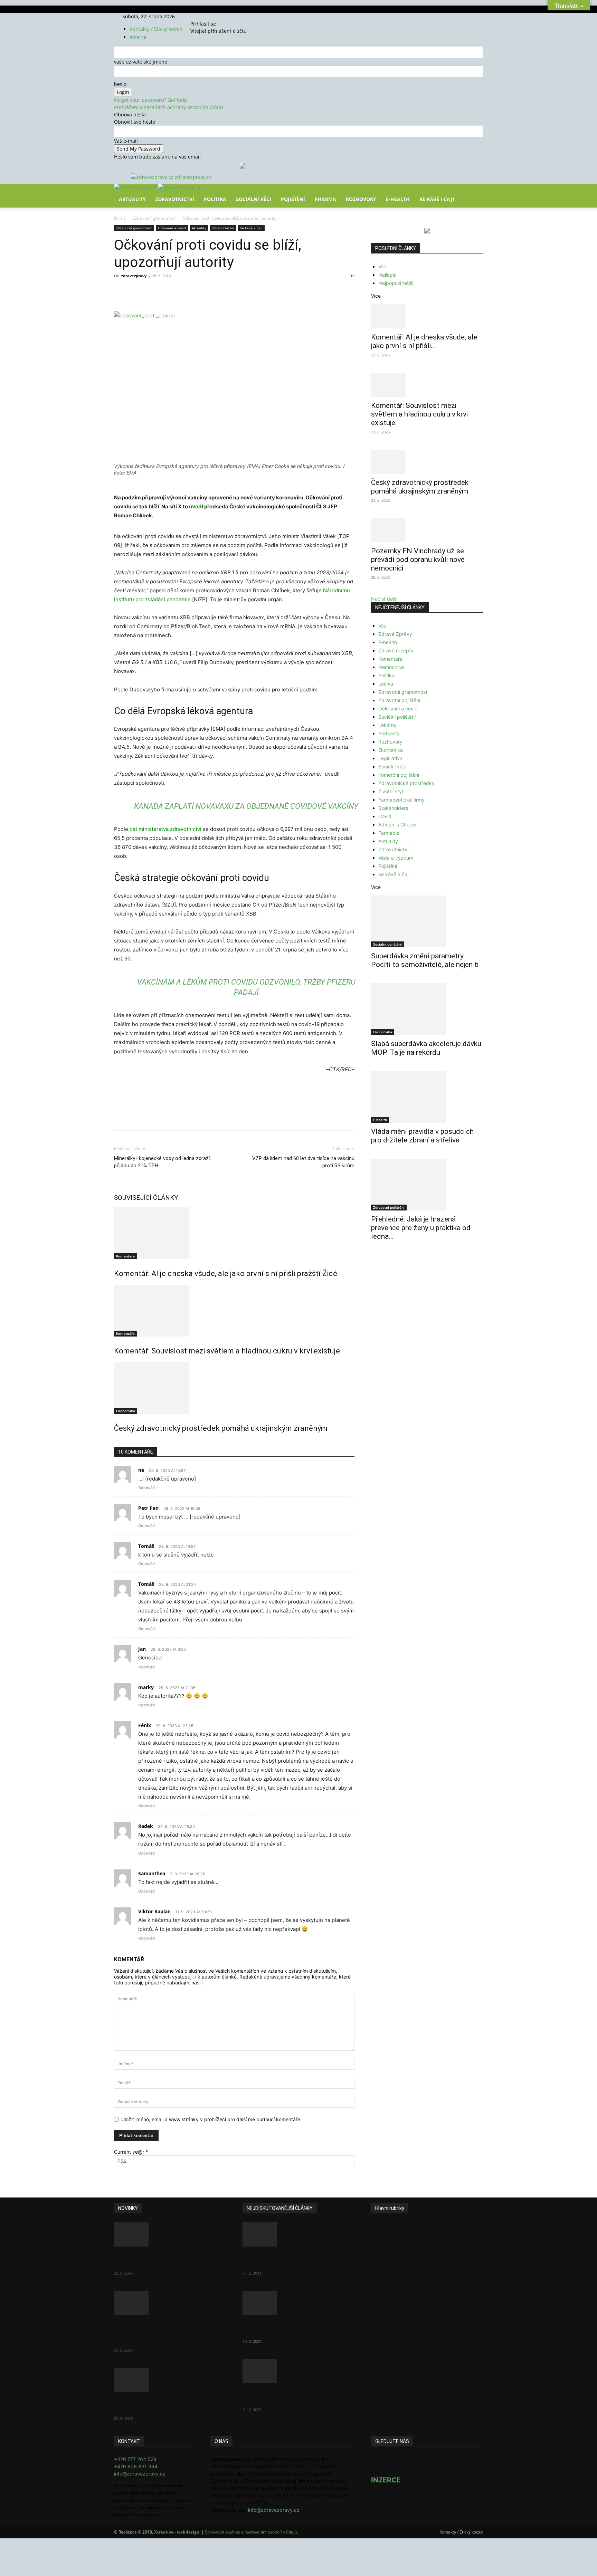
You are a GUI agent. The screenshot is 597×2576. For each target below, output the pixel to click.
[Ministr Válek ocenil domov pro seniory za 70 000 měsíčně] (298, 2303)
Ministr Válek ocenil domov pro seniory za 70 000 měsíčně (292, 2328)
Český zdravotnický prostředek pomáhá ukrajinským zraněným (221, 1428)
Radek (146, 1826)
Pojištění (293, 199)
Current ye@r (131, 2152)
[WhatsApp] (210, 291)
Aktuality (132, 199)
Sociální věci (254, 199)
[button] (475, 194)
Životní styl (391, 791)
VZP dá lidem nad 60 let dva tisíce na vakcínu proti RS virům (303, 1162)
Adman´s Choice (397, 825)
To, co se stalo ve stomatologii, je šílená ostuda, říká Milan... (296, 2396)
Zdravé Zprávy (395, 634)
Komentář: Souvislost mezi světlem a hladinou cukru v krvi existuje (227, 1351)
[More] (242, 291)
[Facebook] (201, 16)
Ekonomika (126, 1411)
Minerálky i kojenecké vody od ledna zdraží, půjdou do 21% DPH (162, 1162)
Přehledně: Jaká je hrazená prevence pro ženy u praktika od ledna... (421, 1228)
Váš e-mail (126, 141)
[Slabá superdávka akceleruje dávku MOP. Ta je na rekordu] (427, 1009)
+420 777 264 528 (135, 2459)
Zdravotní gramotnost (154, 218)
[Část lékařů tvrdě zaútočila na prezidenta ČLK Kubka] (298, 2234)
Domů (120, 218)
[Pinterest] (194, 291)
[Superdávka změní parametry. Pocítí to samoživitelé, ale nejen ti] (427, 921)
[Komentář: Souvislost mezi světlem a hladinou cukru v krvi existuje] (234, 1311)
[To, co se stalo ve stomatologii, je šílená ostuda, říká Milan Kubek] (298, 2371)
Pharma (325, 199)
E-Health (398, 199)
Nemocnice (391, 667)
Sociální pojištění (397, 717)
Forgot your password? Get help (151, 100)
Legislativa (390, 758)
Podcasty (389, 733)
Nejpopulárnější (396, 283)
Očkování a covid (172, 228)
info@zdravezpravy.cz (140, 2474)
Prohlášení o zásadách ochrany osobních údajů (169, 107)
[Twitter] (211, 16)
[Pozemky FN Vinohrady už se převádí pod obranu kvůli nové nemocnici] (427, 530)
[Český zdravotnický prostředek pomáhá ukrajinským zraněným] (234, 1388)
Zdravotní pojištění (399, 700)
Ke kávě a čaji (251, 228)
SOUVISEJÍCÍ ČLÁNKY (146, 1198)
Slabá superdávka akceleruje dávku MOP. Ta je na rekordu (426, 1048)
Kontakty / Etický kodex (156, 29)
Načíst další (384, 599)
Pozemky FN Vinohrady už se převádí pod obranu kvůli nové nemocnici (418, 559)
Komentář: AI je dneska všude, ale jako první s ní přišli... (424, 341)
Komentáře (125, 1256)
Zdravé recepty (396, 650)
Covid (385, 816)
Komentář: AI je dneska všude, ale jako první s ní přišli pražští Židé (226, 1273)
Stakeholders (393, 808)
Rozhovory (361, 199)
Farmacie (389, 833)
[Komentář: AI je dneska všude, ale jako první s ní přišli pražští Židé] (234, 1233)
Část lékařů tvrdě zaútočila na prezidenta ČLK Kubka (290, 2259)
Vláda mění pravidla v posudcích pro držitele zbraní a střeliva (422, 1136)
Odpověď (146, 1488)
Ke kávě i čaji (437, 199)
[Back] (223, 16)
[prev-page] (116, 1443)
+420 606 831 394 (136, 2466)
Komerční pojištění (399, 775)
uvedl (196, 506)
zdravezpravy (134, 276)
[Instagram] (206, 16)
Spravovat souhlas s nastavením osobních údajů (251, 2532)
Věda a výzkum (396, 858)
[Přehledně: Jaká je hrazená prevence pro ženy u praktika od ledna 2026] (427, 1185)
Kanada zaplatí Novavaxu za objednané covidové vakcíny (246, 806)
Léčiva (386, 684)
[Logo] (136, 187)
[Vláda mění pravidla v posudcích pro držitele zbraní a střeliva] (427, 1097)
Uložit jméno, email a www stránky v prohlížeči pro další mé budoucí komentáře (211, 2119)
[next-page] (120, 1443)
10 (352, 276)
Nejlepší (387, 275)
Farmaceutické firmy (401, 800)
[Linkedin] (226, 291)
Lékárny (387, 725)
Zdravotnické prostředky (406, 783)
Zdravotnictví (175, 199)
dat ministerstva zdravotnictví (165, 829)
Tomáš (146, 1546)
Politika (215, 199)
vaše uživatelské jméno (141, 62)
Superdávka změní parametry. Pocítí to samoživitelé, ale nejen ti (425, 960)
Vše (382, 266)
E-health (388, 642)
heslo (120, 84)
